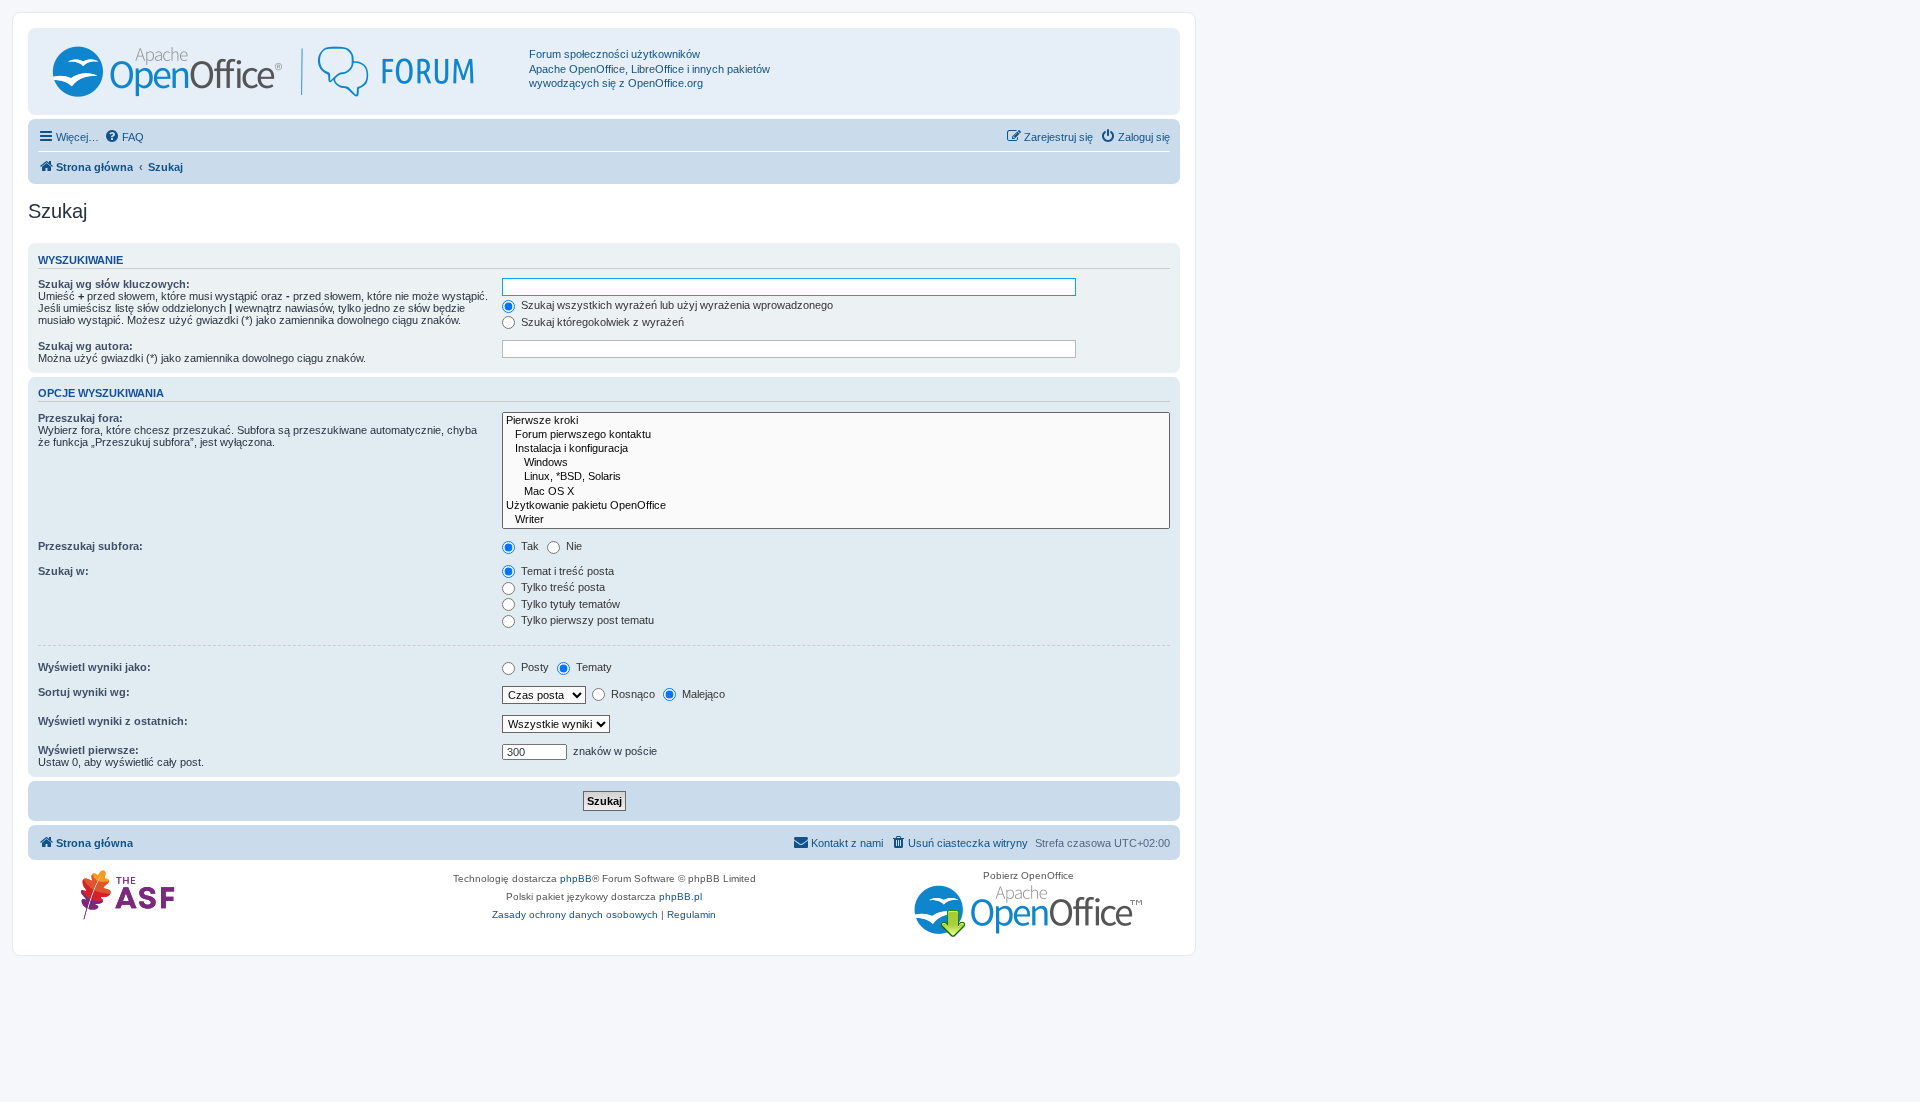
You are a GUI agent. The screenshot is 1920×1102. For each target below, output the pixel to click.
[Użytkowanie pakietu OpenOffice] (836, 506)
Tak (528, 546)
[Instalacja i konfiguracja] (836, 449)
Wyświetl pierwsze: (88, 750)
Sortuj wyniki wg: (84, 692)
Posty (533, 667)
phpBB (576, 878)
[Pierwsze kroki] (836, 421)
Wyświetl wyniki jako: (94, 667)
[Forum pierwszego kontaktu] (836, 435)
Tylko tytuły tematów (569, 604)
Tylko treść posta (561, 587)
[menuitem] (124, 137)
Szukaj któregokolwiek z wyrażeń (601, 322)
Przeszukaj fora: (80, 418)
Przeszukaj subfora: (90, 546)
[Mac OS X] (836, 492)
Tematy (592, 667)
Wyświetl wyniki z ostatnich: (113, 721)
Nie (572, 546)
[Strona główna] (281, 71)
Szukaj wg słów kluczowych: (114, 284)
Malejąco (702, 694)
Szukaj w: (63, 571)
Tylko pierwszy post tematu (586, 620)
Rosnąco (631, 694)
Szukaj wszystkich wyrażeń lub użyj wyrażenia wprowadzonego (675, 305)
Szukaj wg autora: (85, 346)
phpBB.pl (680, 896)
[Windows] (836, 463)
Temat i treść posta (566, 571)
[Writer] (836, 520)
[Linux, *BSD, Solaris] (836, 477)
